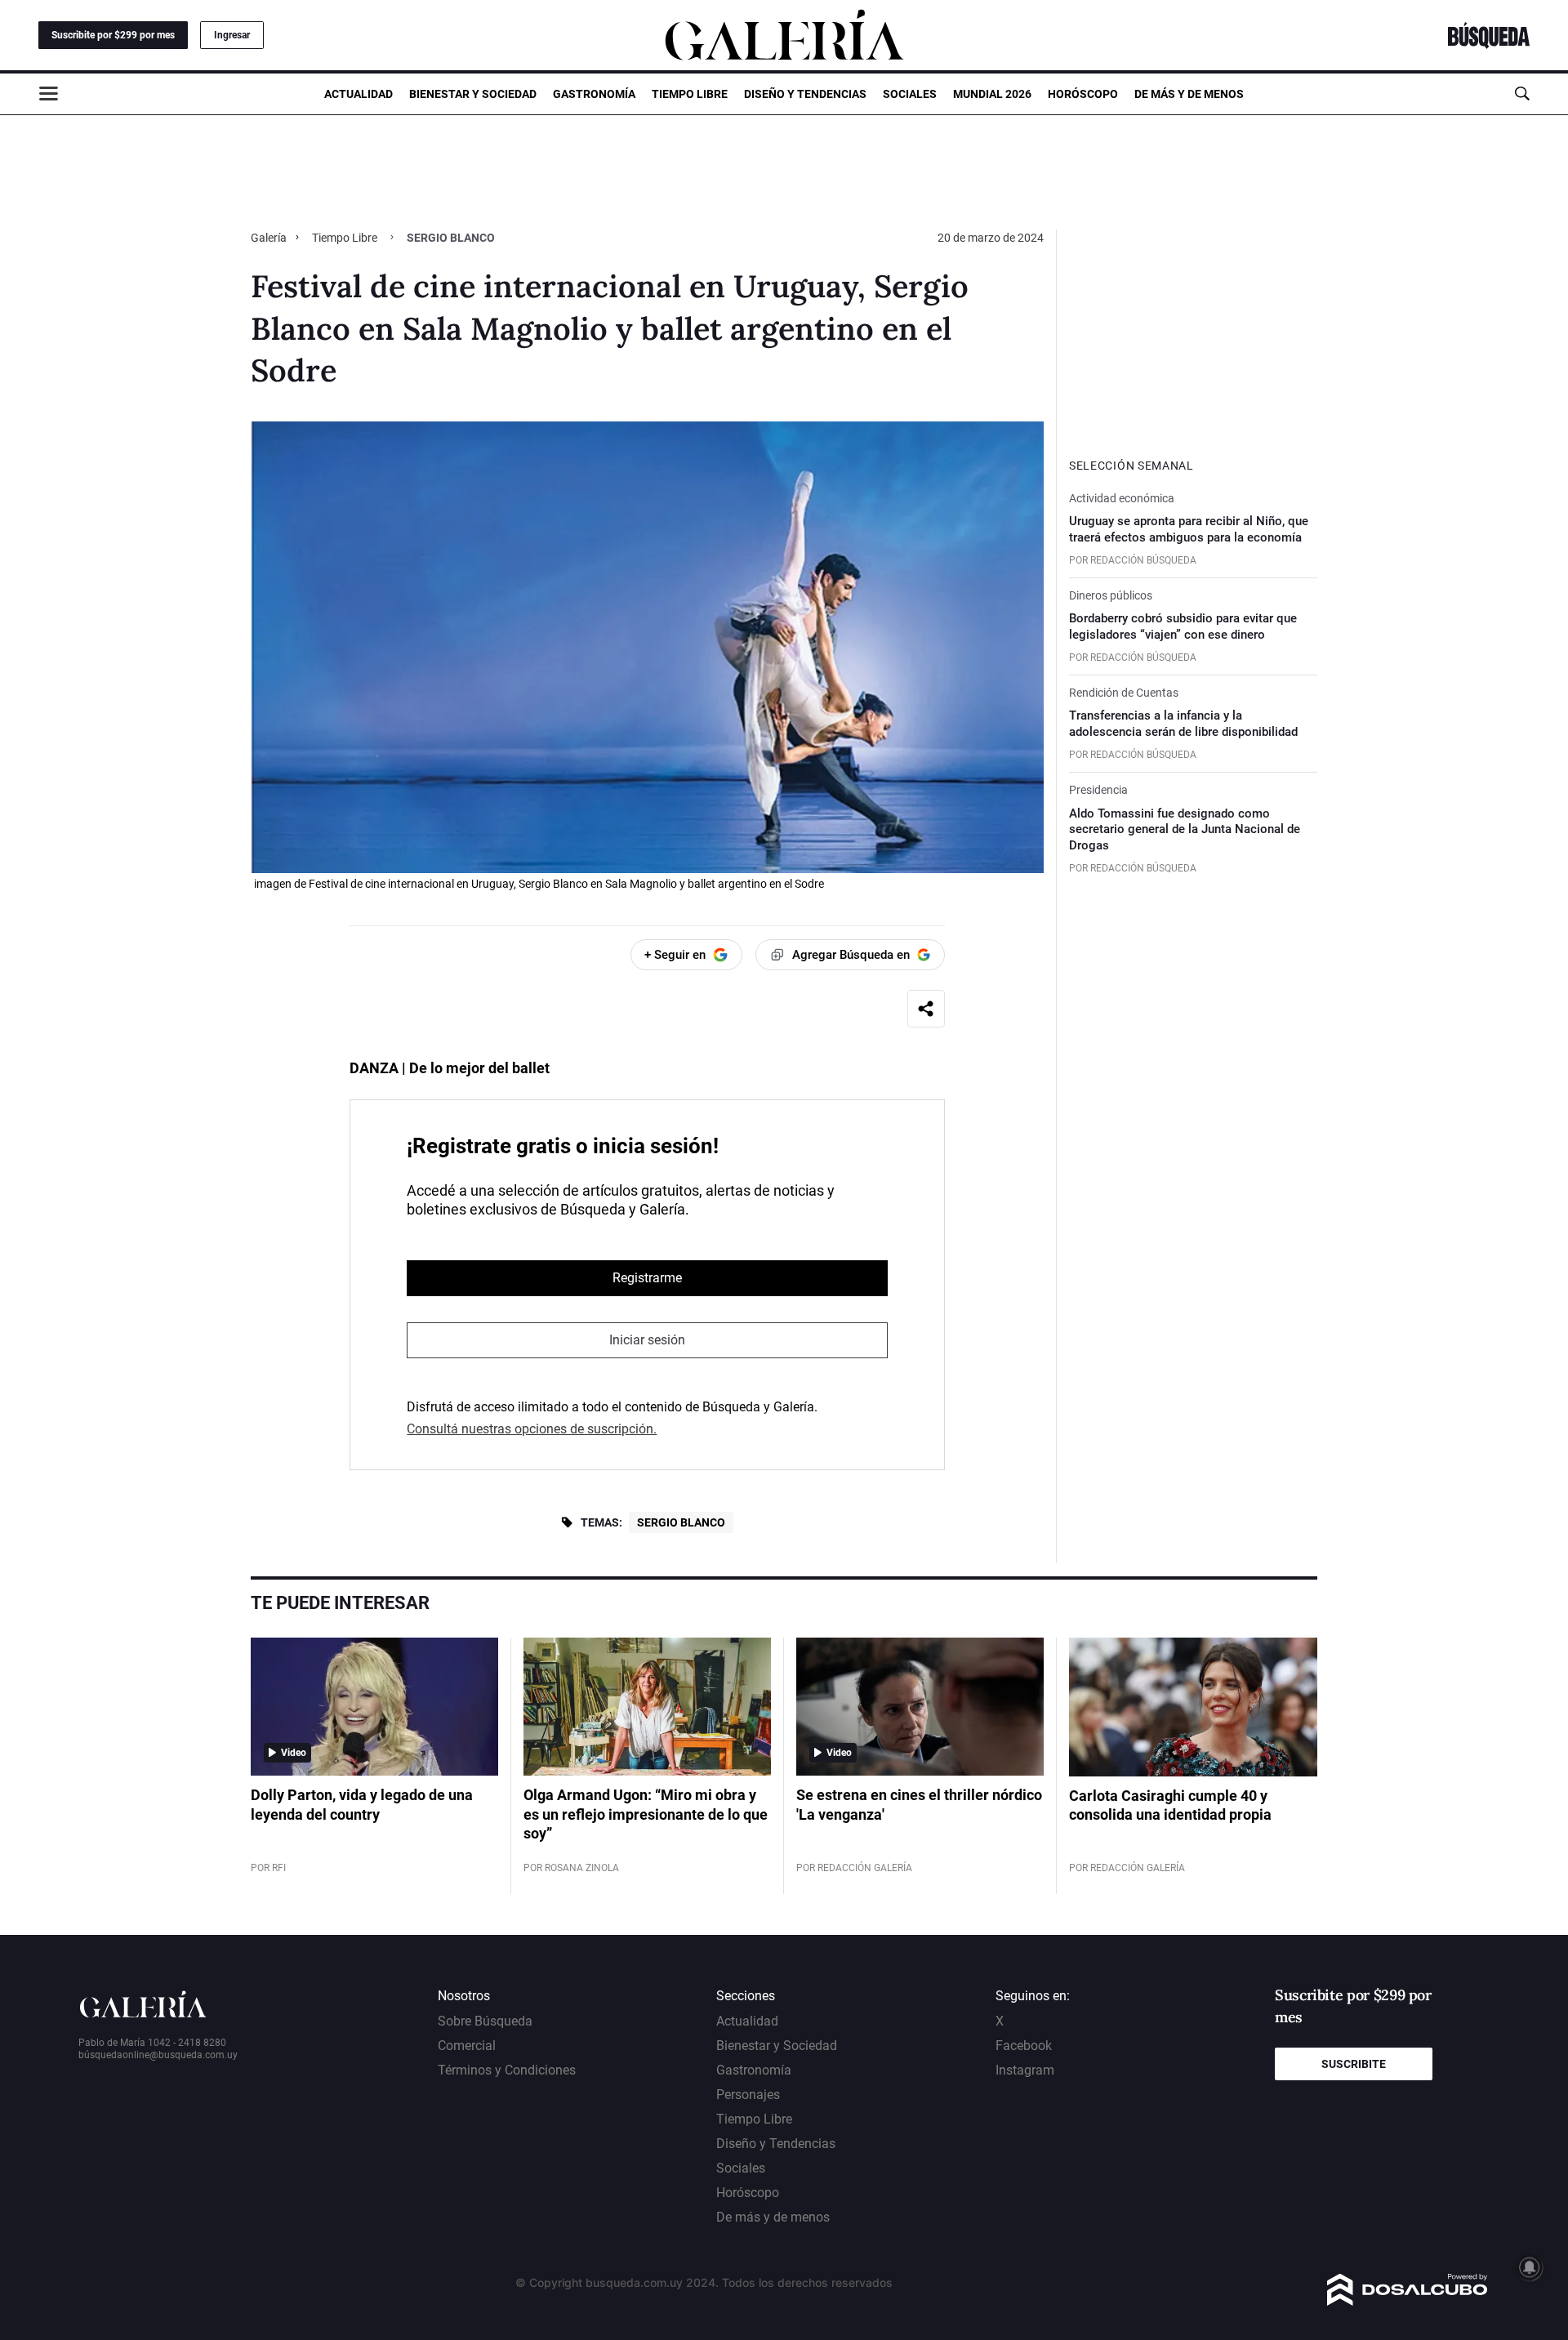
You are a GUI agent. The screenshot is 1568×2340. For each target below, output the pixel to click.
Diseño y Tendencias (805, 94)
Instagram (1025, 2070)
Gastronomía (594, 94)
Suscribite (1354, 2064)
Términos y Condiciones (507, 2070)
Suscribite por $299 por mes (113, 35)
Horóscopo (1083, 94)
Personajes (748, 2095)
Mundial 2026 (992, 94)
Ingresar (232, 35)
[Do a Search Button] (1522, 94)
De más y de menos (1189, 94)
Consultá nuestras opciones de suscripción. (532, 1429)
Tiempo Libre (690, 94)
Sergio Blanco (681, 1522)
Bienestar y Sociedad (473, 94)
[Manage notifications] (1530, 2267)
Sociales (910, 94)
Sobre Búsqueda (485, 2021)
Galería (270, 238)
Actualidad (359, 94)
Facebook (1024, 2046)
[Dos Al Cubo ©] (1408, 2301)
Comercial (467, 2046)
